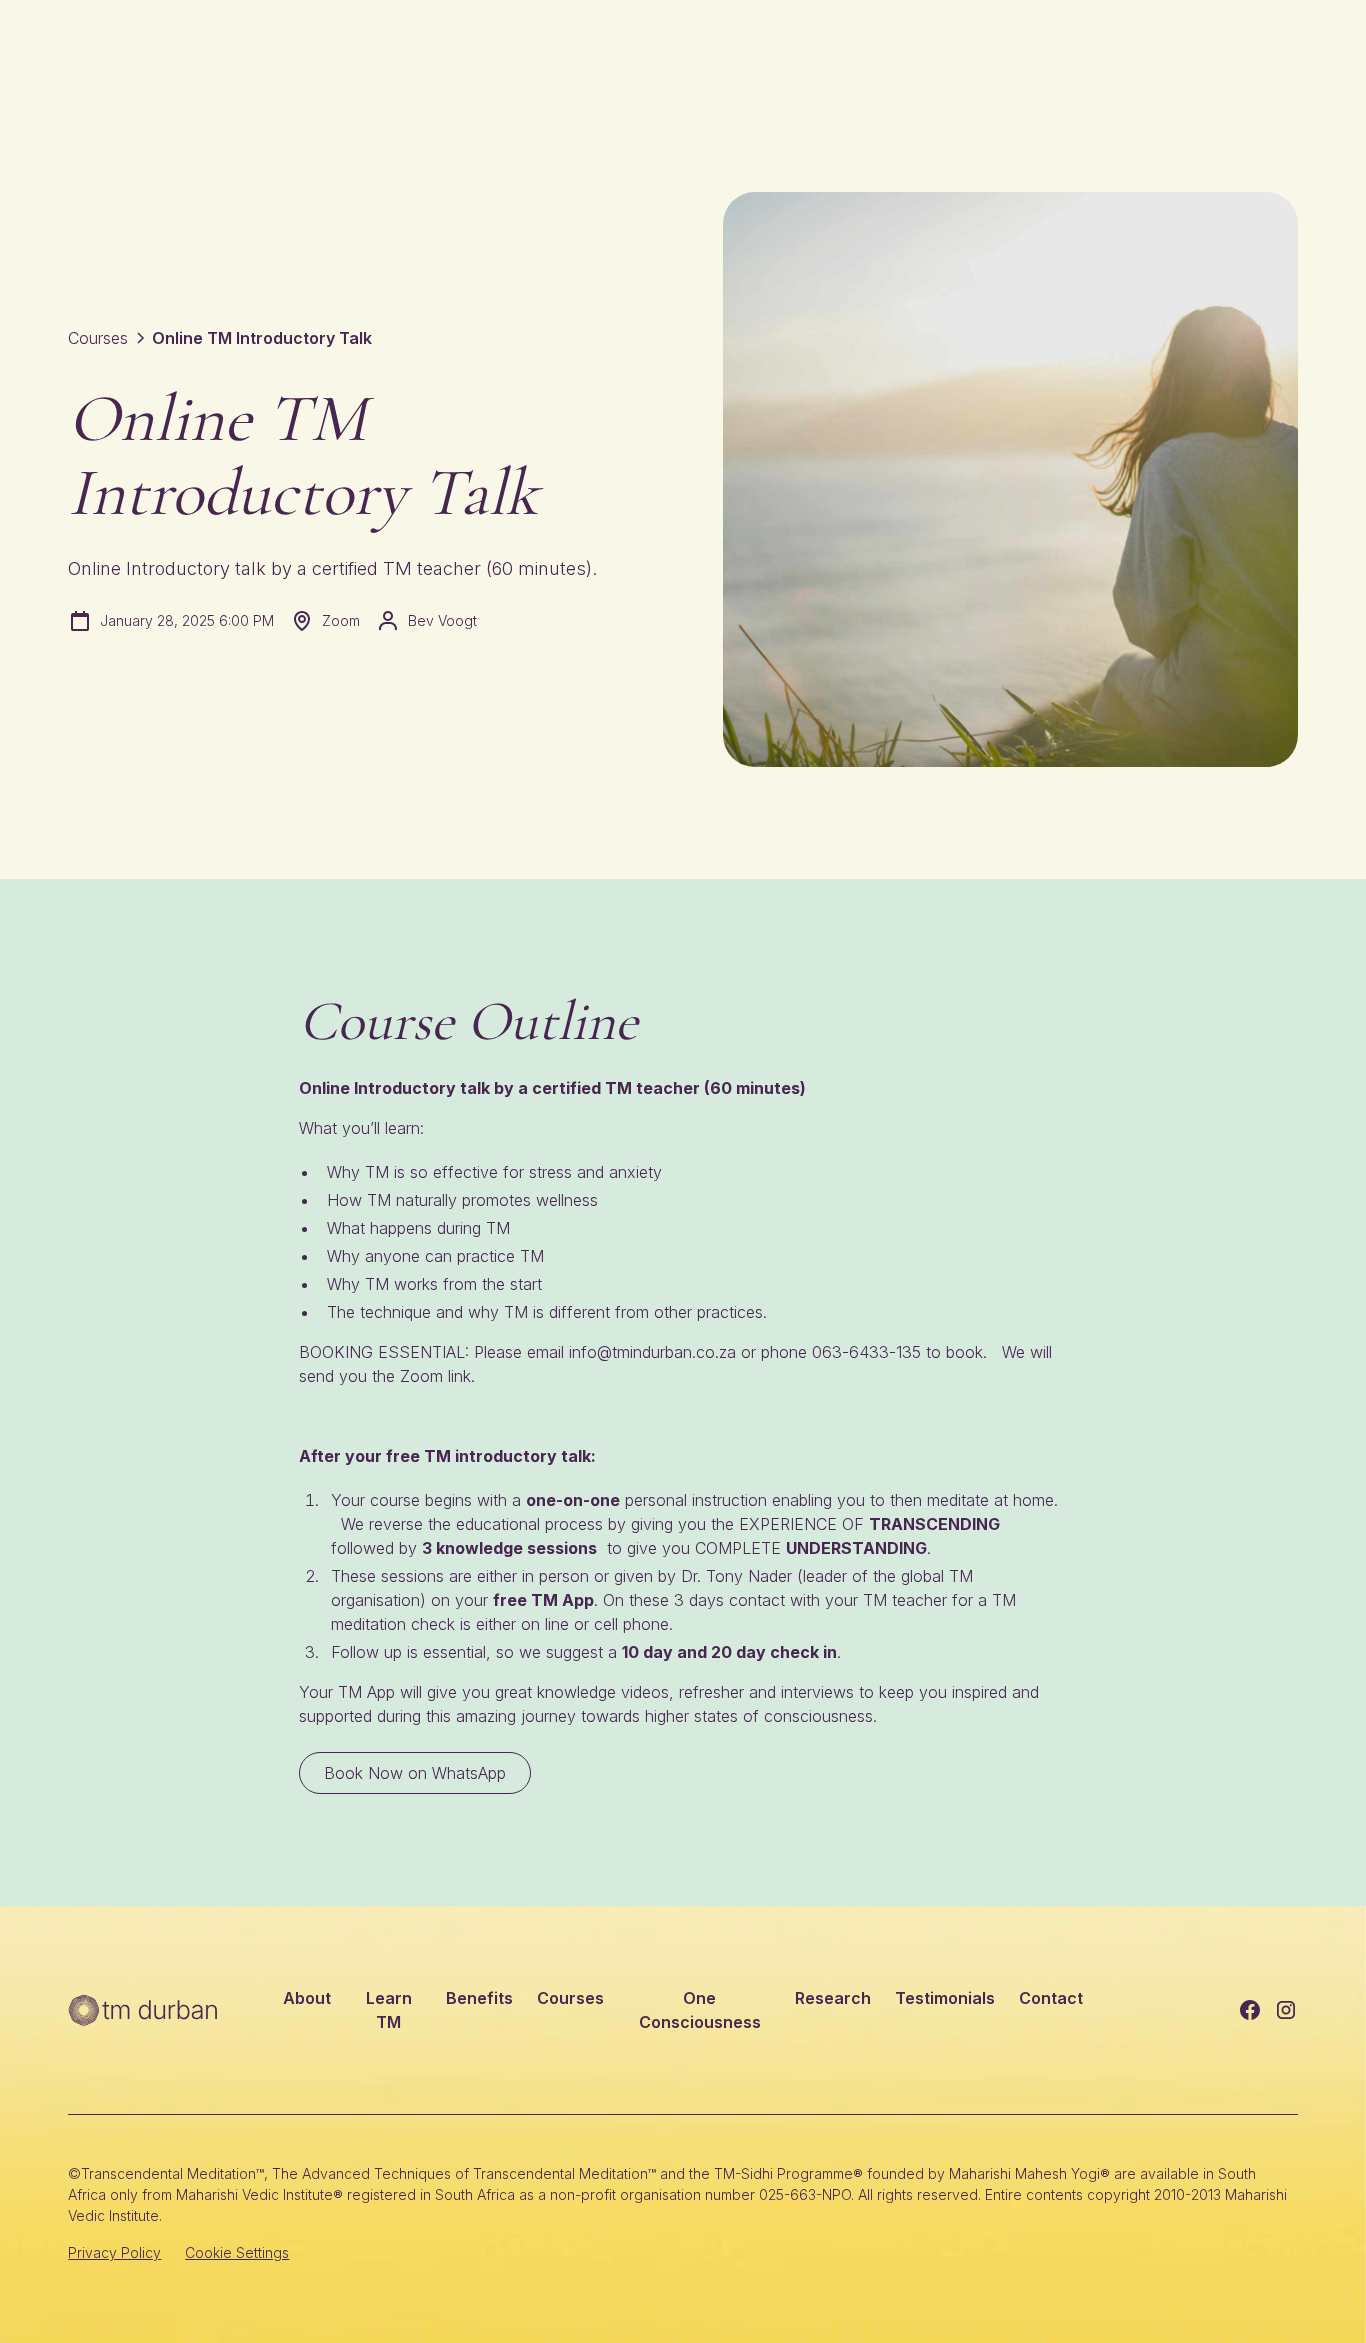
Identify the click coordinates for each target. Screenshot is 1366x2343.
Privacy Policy (114, 2252)
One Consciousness (700, 2010)
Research (833, 1998)
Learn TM (389, 2010)
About (307, 1998)
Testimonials (945, 1998)
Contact (1051, 1998)
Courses (570, 1998)
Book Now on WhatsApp (415, 1773)
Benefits (479, 1998)
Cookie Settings (237, 2252)
